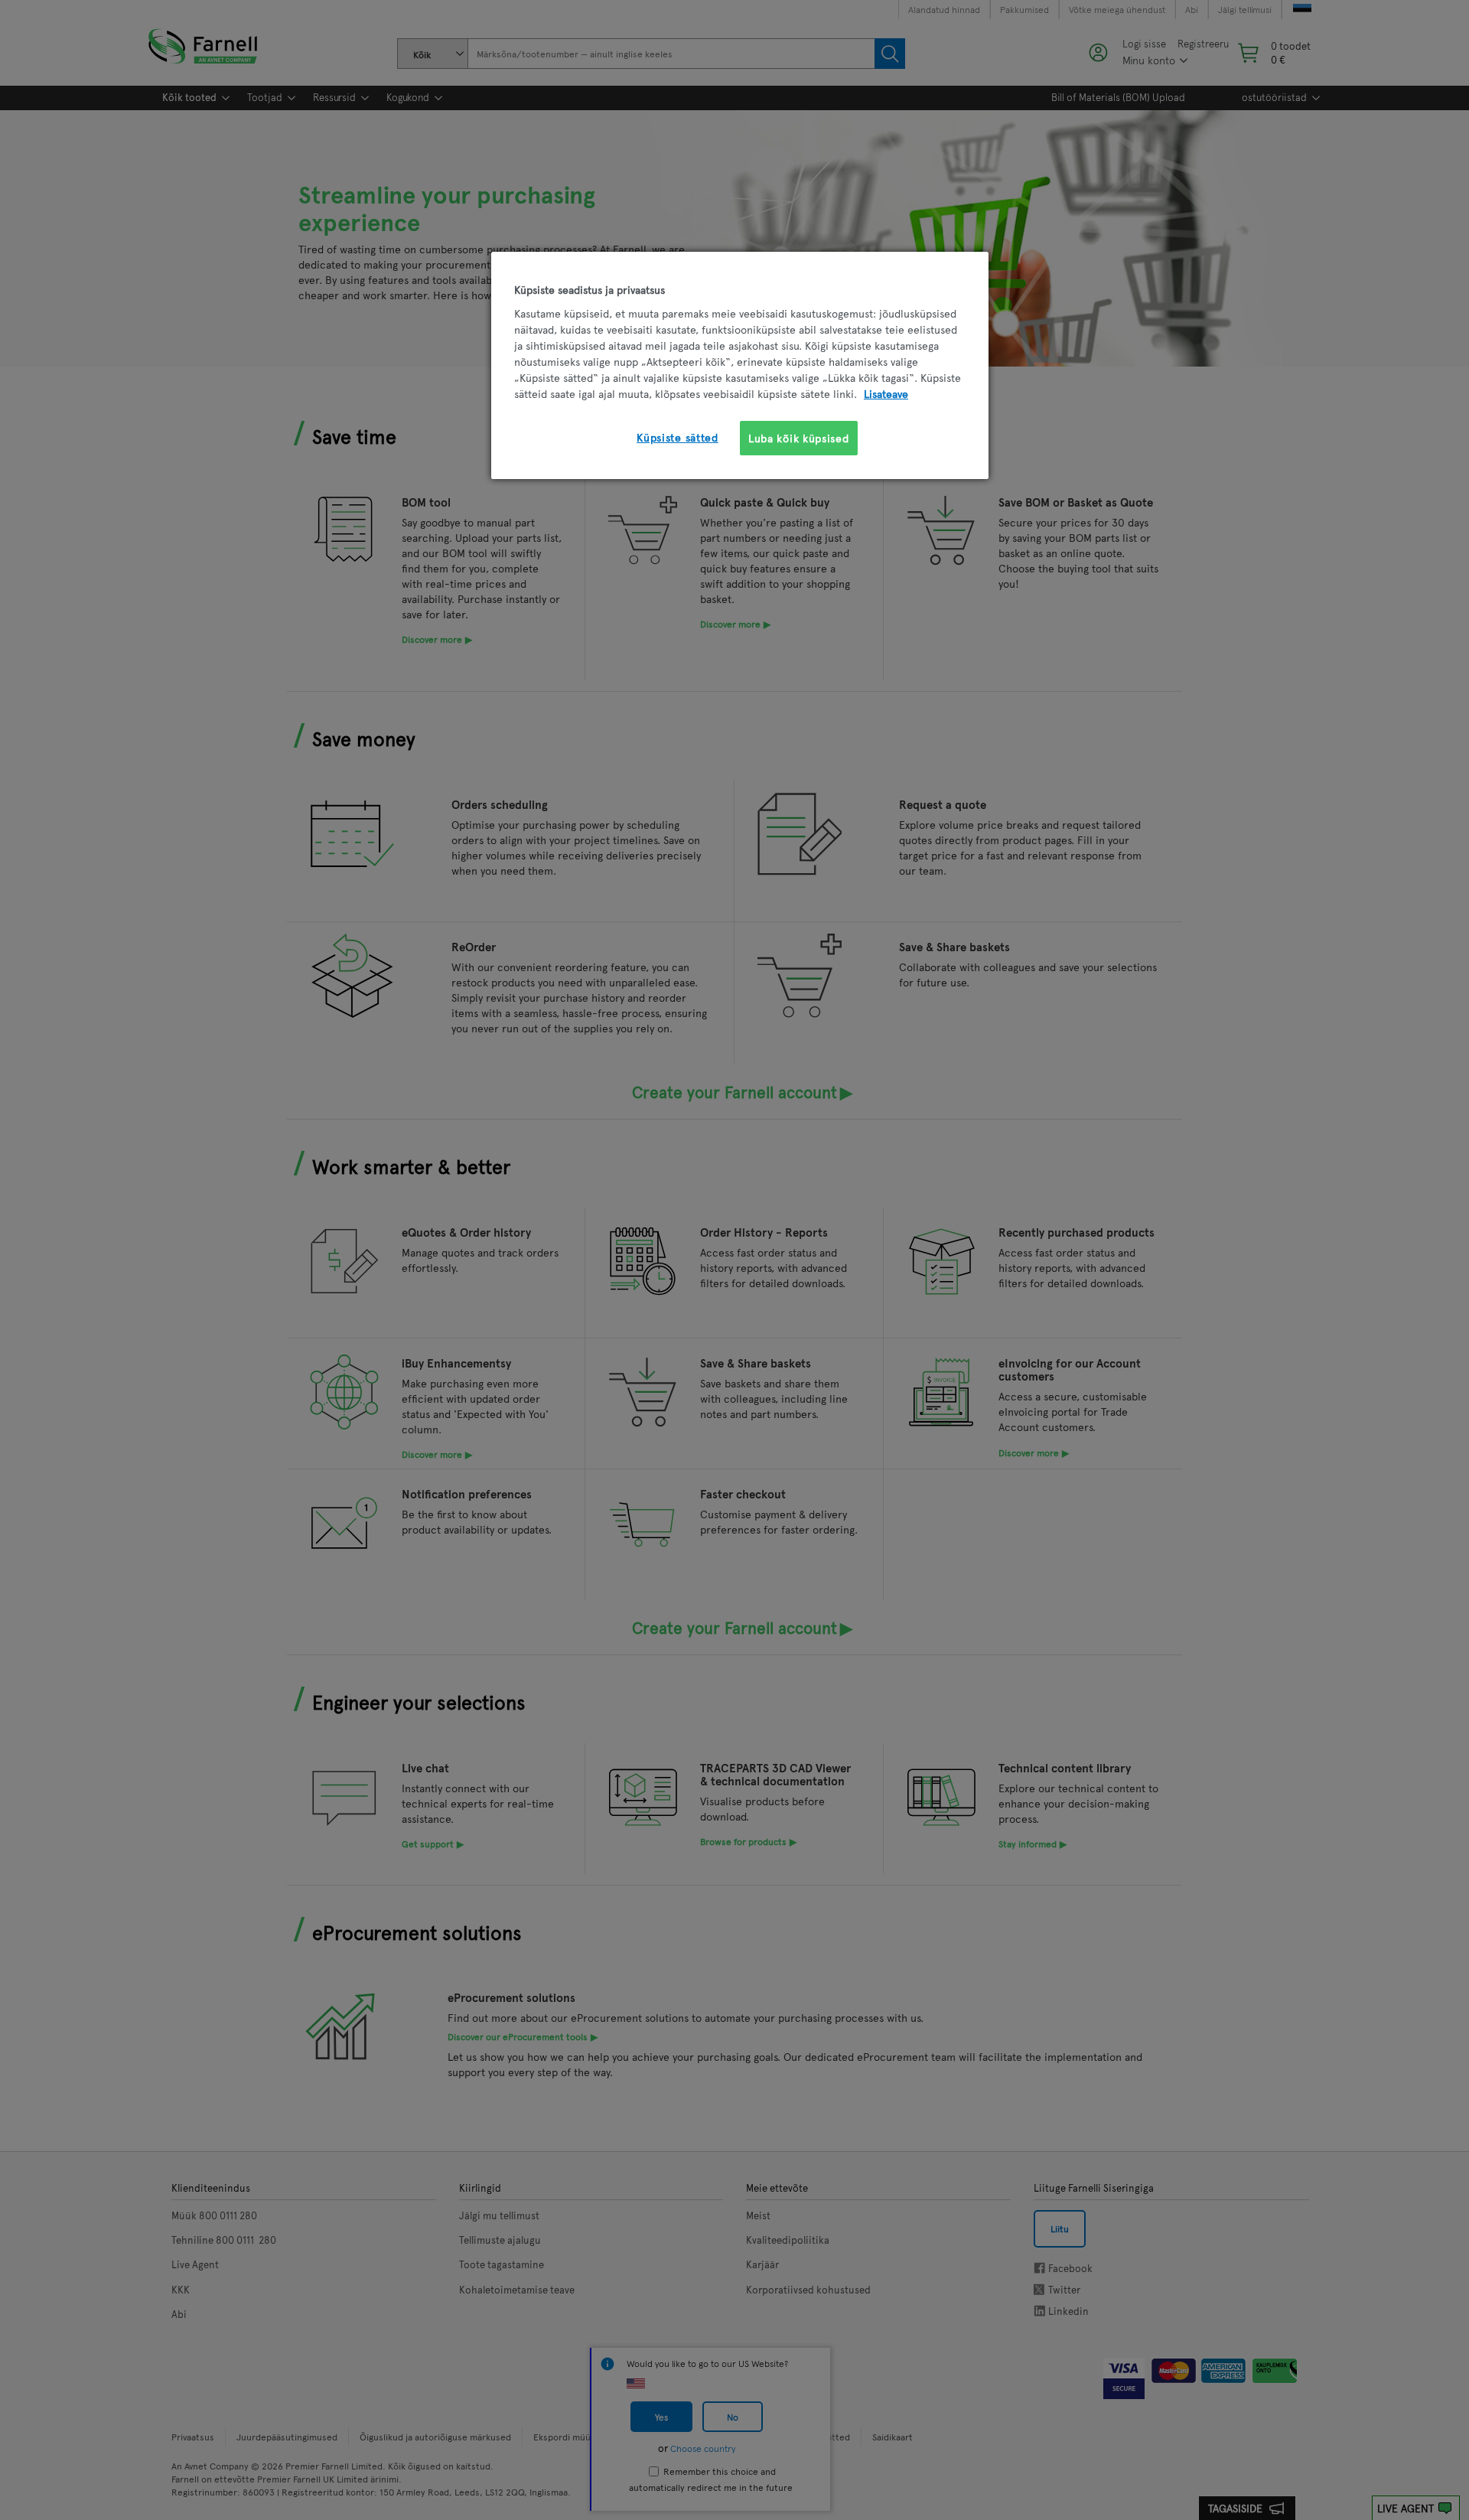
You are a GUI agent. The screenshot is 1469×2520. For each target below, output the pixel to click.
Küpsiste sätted (677, 437)
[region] (740, 365)
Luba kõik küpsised (799, 438)
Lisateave (886, 394)
